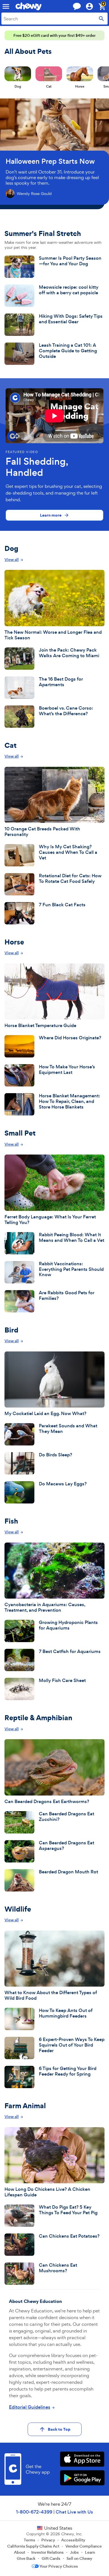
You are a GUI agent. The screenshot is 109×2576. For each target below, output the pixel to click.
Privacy (48, 2540)
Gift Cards (51, 2558)
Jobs (74, 2552)
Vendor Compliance (84, 2546)
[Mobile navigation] (6, 6)
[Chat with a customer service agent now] (77, 6)
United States (58, 2528)
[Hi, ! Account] (92, 6)
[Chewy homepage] (29, 6)
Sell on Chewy (79, 2558)
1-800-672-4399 (34, 2512)
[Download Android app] (82, 2479)
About (20, 2552)
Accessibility (73, 2540)
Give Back (26, 2558)
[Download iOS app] (82, 2460)
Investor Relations (48, 2552)
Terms (29, 2540)
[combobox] (54, 19)
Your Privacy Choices (59, 2566)
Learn (90, 2552)
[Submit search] (101, 19)
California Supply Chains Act (33, 2546)
